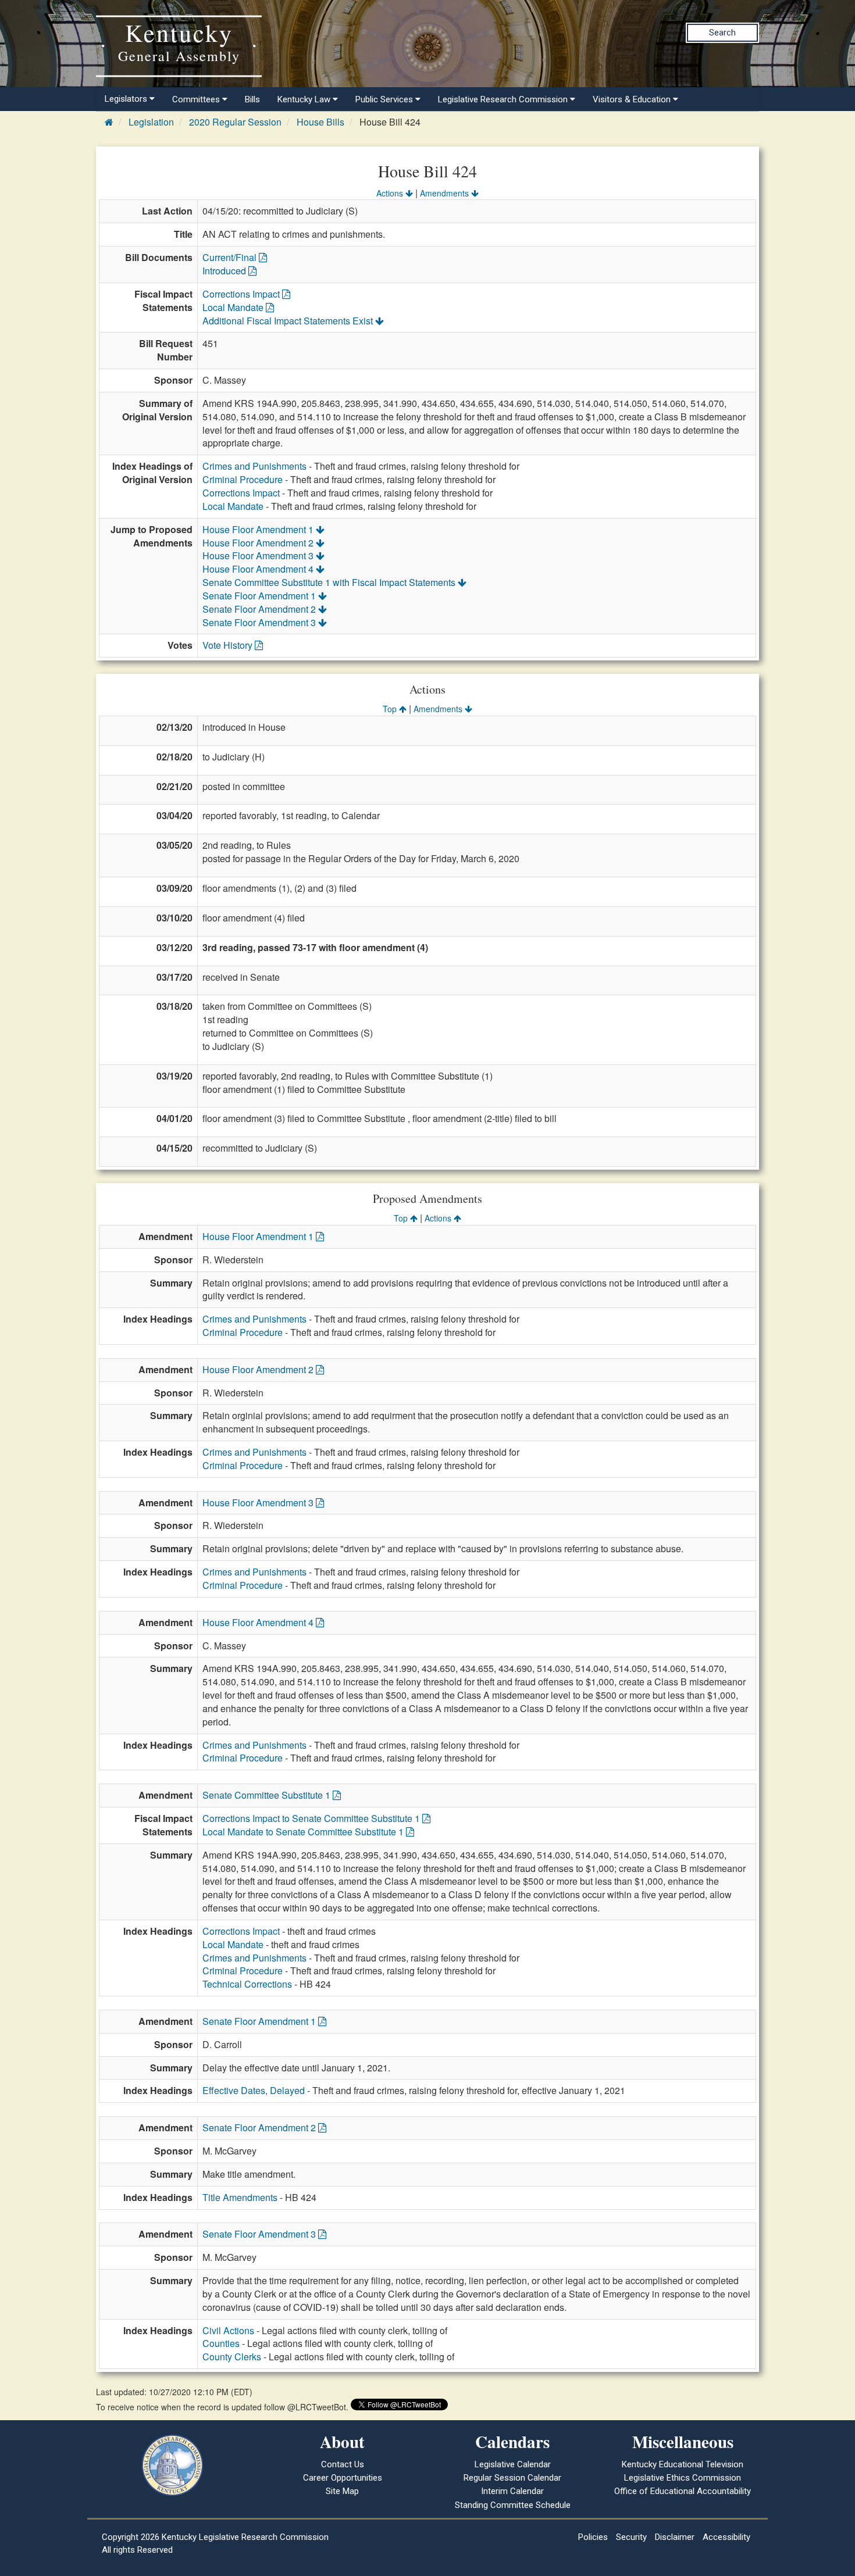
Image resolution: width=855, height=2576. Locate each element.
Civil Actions (228, 2330)
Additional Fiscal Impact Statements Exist (289, 321)
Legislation (151, 122)
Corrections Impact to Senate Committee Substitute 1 (312, 1818)
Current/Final (231, 257)
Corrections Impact (242, 294)
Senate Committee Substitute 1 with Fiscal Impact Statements (330, 582)
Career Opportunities (343, 2478)
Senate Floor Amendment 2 (260, 609)
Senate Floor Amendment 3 (260, 622)
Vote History (229, 645)
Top (391, 709)
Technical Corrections (247, 1984)
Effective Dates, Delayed (254, 2090)
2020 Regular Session (235, 122)
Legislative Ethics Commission (683, 2478)
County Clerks (232, 2357)
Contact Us (343, 2464)
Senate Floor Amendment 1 (260, 596)
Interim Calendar (512, 2491)
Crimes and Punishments (254, 466)
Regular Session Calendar (512, 2478)
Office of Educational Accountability (683, 2491)
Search (722, 33)
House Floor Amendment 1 (259, 529)
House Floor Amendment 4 (259, 569)
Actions (391, 193)
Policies (593, 2537)
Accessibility (726, 2537)
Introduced (225, 271)
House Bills (320, 122)
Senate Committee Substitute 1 (268, 1795)
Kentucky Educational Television (683, 2464)
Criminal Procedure (243, 479)
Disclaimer (675, 2537)
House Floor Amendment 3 (259, 555)
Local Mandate (234, 307)
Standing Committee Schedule (513, 2505)
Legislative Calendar (513, 2464)
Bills (252, 99)
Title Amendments (240, 2197)
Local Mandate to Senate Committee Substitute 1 (304, 1832)
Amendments (446, 193)
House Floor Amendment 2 (259, 543)
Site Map (342, 2491)
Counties (221, 2343)
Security (631, 2537)
